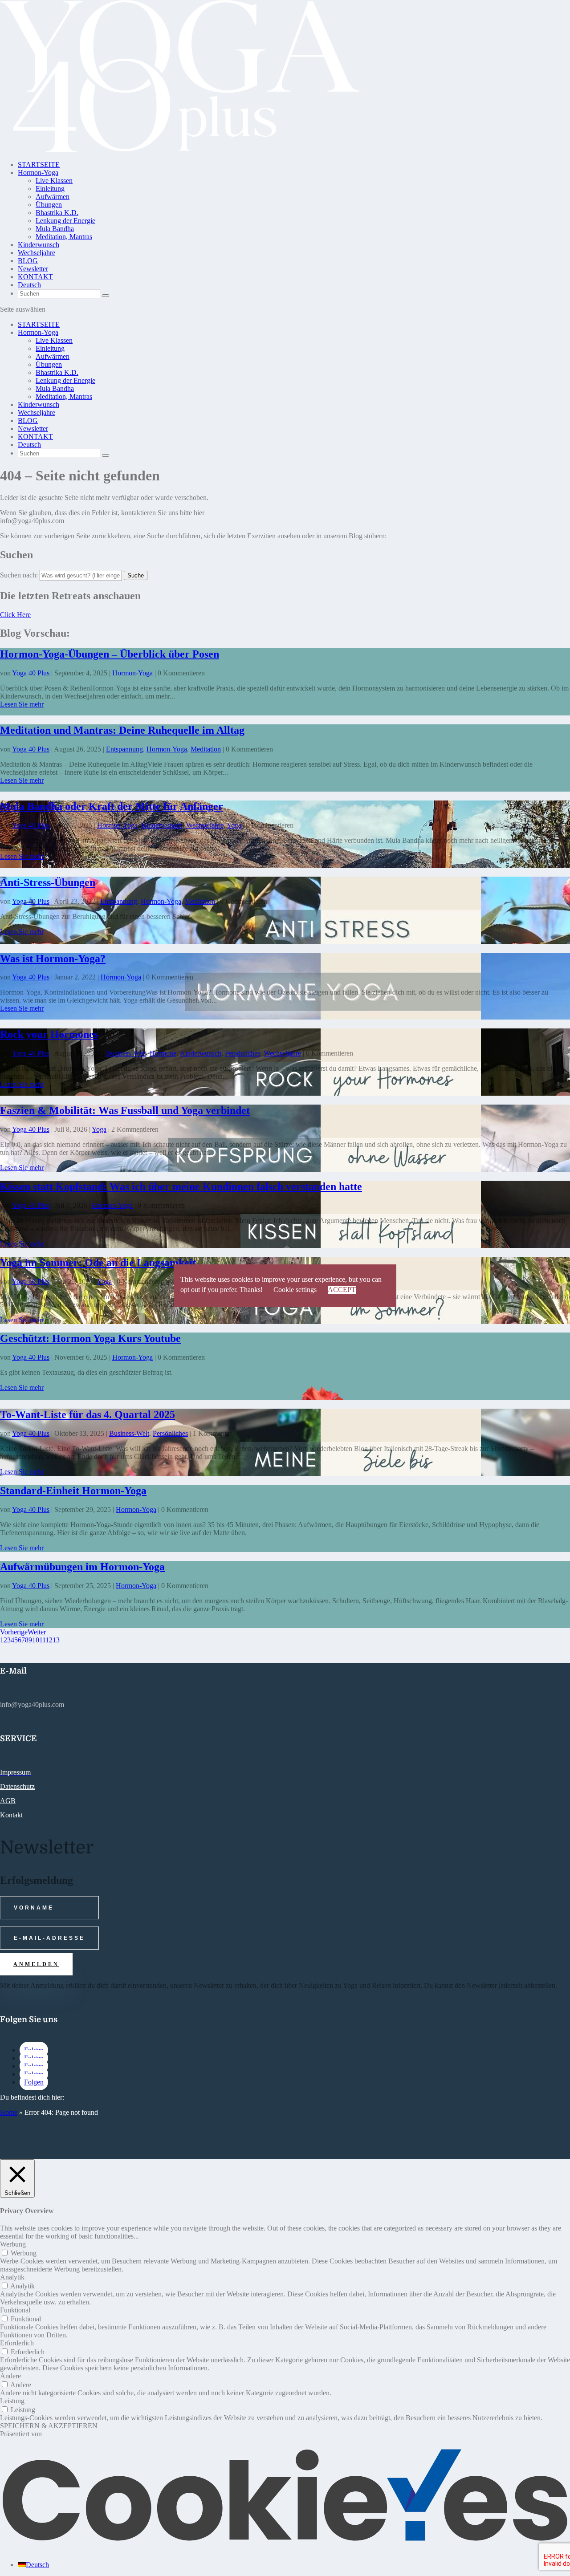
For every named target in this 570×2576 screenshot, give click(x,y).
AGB (8, 1801)
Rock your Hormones (49, 1034)
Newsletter (33, 269)
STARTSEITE (39, 165)
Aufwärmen (53, 197)
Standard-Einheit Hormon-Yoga (73, 1491)
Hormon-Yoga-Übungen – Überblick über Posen (110, 654)
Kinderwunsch (39, 245)
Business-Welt (126, 1053)
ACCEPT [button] (342, 1290)
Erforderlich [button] (17, 2343)
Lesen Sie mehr (22, 704)
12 (49, 1640)
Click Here (15, 615)
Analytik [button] (12, 2277)
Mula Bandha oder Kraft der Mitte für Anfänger (112, 806)
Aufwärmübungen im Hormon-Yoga (82, 1567)
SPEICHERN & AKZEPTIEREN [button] (49, 2426)
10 (36, 1640)
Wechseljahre (37, 253)
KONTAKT (35, 277)
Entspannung (124, 749)
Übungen (49, 205)
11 (42, 1640)
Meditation (206, 749)
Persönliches (242, 1053)
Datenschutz (17, 1786)
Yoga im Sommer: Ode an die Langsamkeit (98, 1263)
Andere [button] (10, 2376)
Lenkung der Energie (65, 221)
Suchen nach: (19, 575)
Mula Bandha (55, 229)
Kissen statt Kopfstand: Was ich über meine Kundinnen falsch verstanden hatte (181, 1186)
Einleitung (50, 189)
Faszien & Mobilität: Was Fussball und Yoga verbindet (125, 1110)
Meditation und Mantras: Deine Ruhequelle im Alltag (122, 730)
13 (56, 1640)
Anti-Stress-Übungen (48, 882)
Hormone (163, 1053)
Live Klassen (54, 181)
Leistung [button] (12, 2401)
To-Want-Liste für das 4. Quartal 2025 (88, 1414)
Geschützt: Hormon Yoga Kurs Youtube (90, 1338)
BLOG (28, 261)
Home (9, 2112)
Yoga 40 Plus (31, 673)
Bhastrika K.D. (57, 213)
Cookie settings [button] (295, 1290)
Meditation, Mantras (64, 237)
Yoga (234, 825)
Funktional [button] (15, 2310)
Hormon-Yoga (38, 173)
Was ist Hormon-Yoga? (53, 959)
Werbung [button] (13, 2244)
